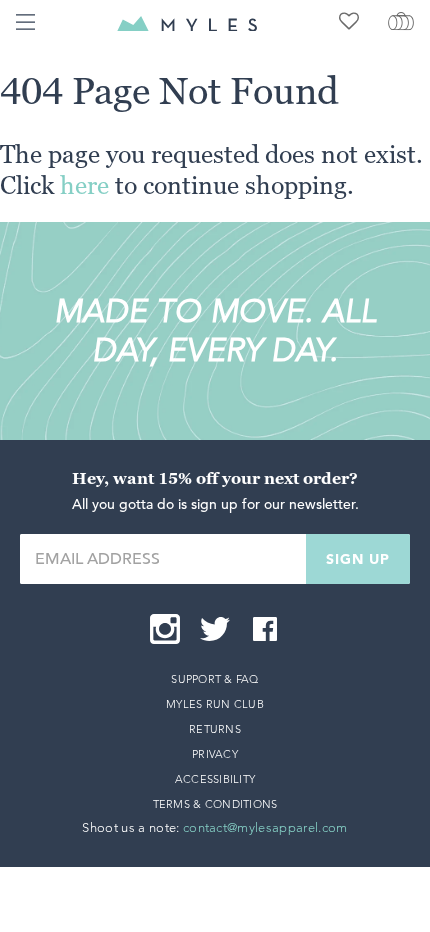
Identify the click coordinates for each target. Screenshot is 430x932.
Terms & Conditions (215, 804)
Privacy (215, 754)
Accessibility (215, 779)
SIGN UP (358, 559)
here (84, 185)
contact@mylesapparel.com (265, 827)
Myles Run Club (215, 704)
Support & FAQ (215, 679)
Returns (215, 729)
